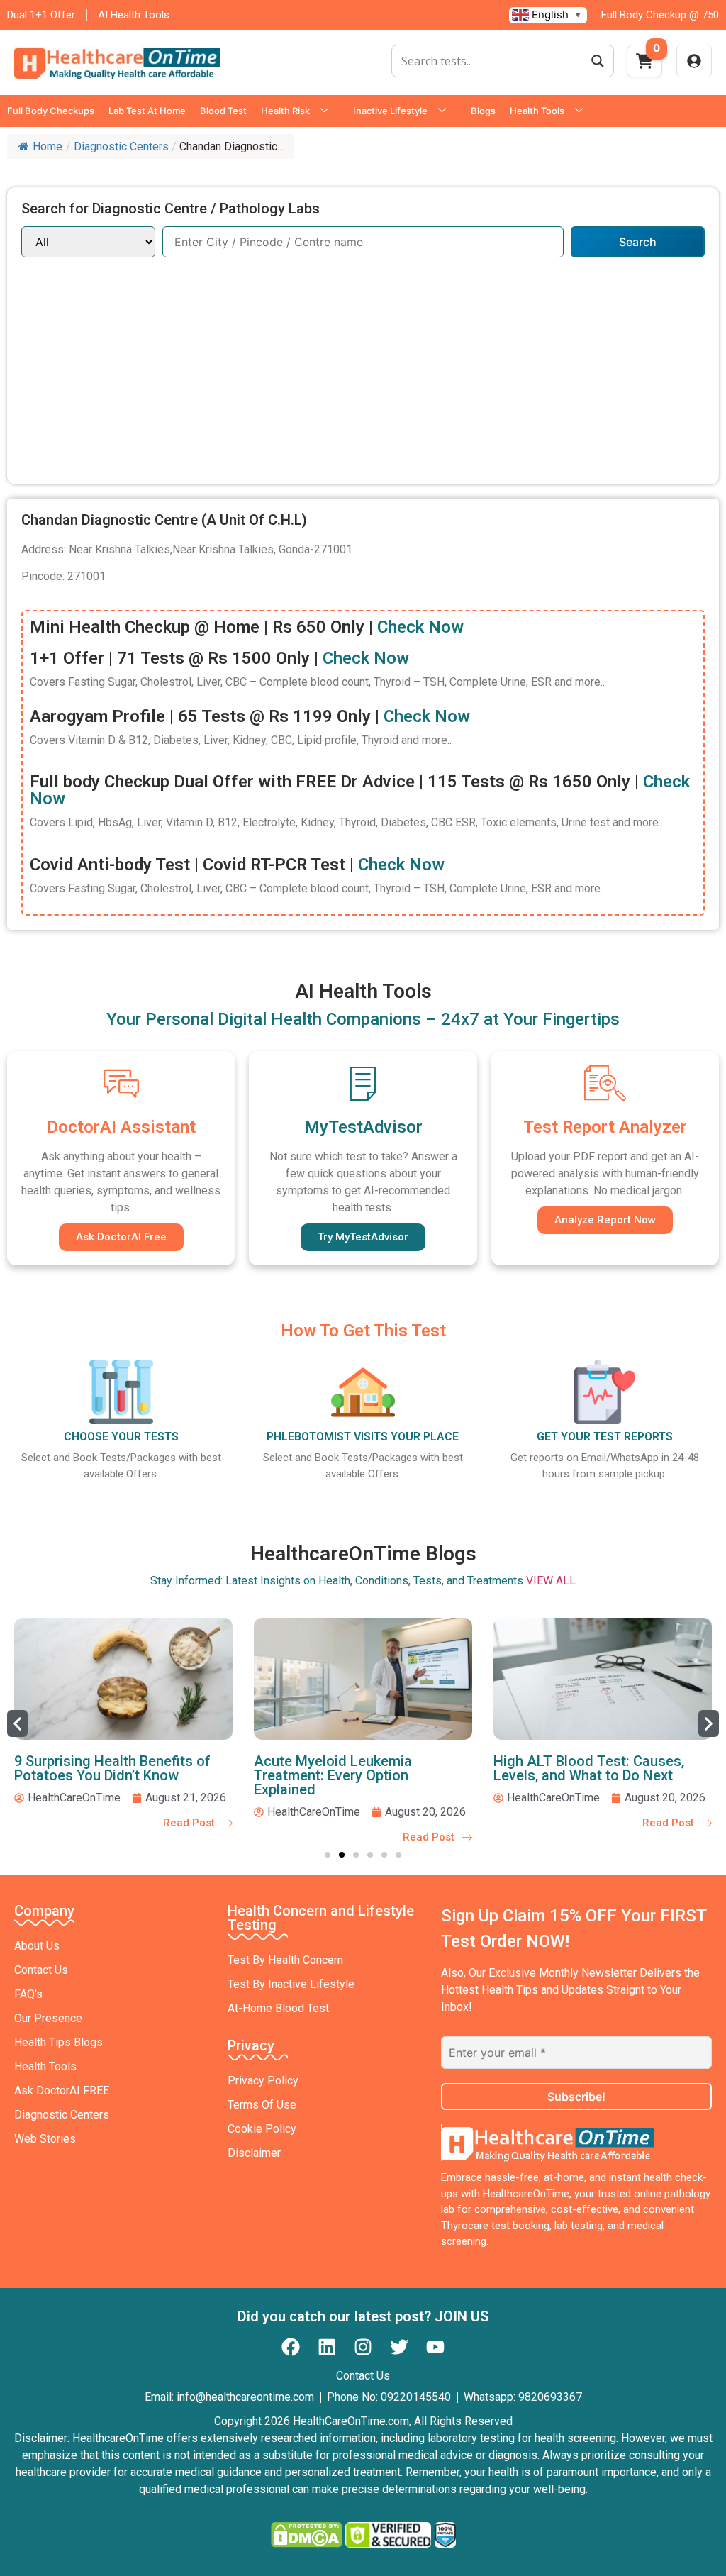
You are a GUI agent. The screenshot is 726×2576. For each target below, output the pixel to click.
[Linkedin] (327, 2347)
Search (638, 242)
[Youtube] (435, 2347)
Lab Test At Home (147, 111)
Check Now (420, 627)
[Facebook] (291, 2347)
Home (48, 146)
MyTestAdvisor (363, 1127)
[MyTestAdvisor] (363, 1083)
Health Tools (537, 111)
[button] (17, 1723)
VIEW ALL (551, 1581)
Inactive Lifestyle (390, 111)
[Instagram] (363, 2347)
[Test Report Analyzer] (605, 1083)
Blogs (483, 111)
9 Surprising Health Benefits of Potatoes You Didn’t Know (112, 1768)
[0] (644, 65)
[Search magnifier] (598, 61)
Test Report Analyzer (605, 1127)
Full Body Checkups (51, 111)
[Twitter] (399, 2347)
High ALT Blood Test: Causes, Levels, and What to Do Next (589, 1768)
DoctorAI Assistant (121, 1127)
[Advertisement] (363, 364)
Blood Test (223, 111)
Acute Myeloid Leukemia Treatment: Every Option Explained (333, 1775)
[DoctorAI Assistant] (121, 1083)
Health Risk (285, 111)
